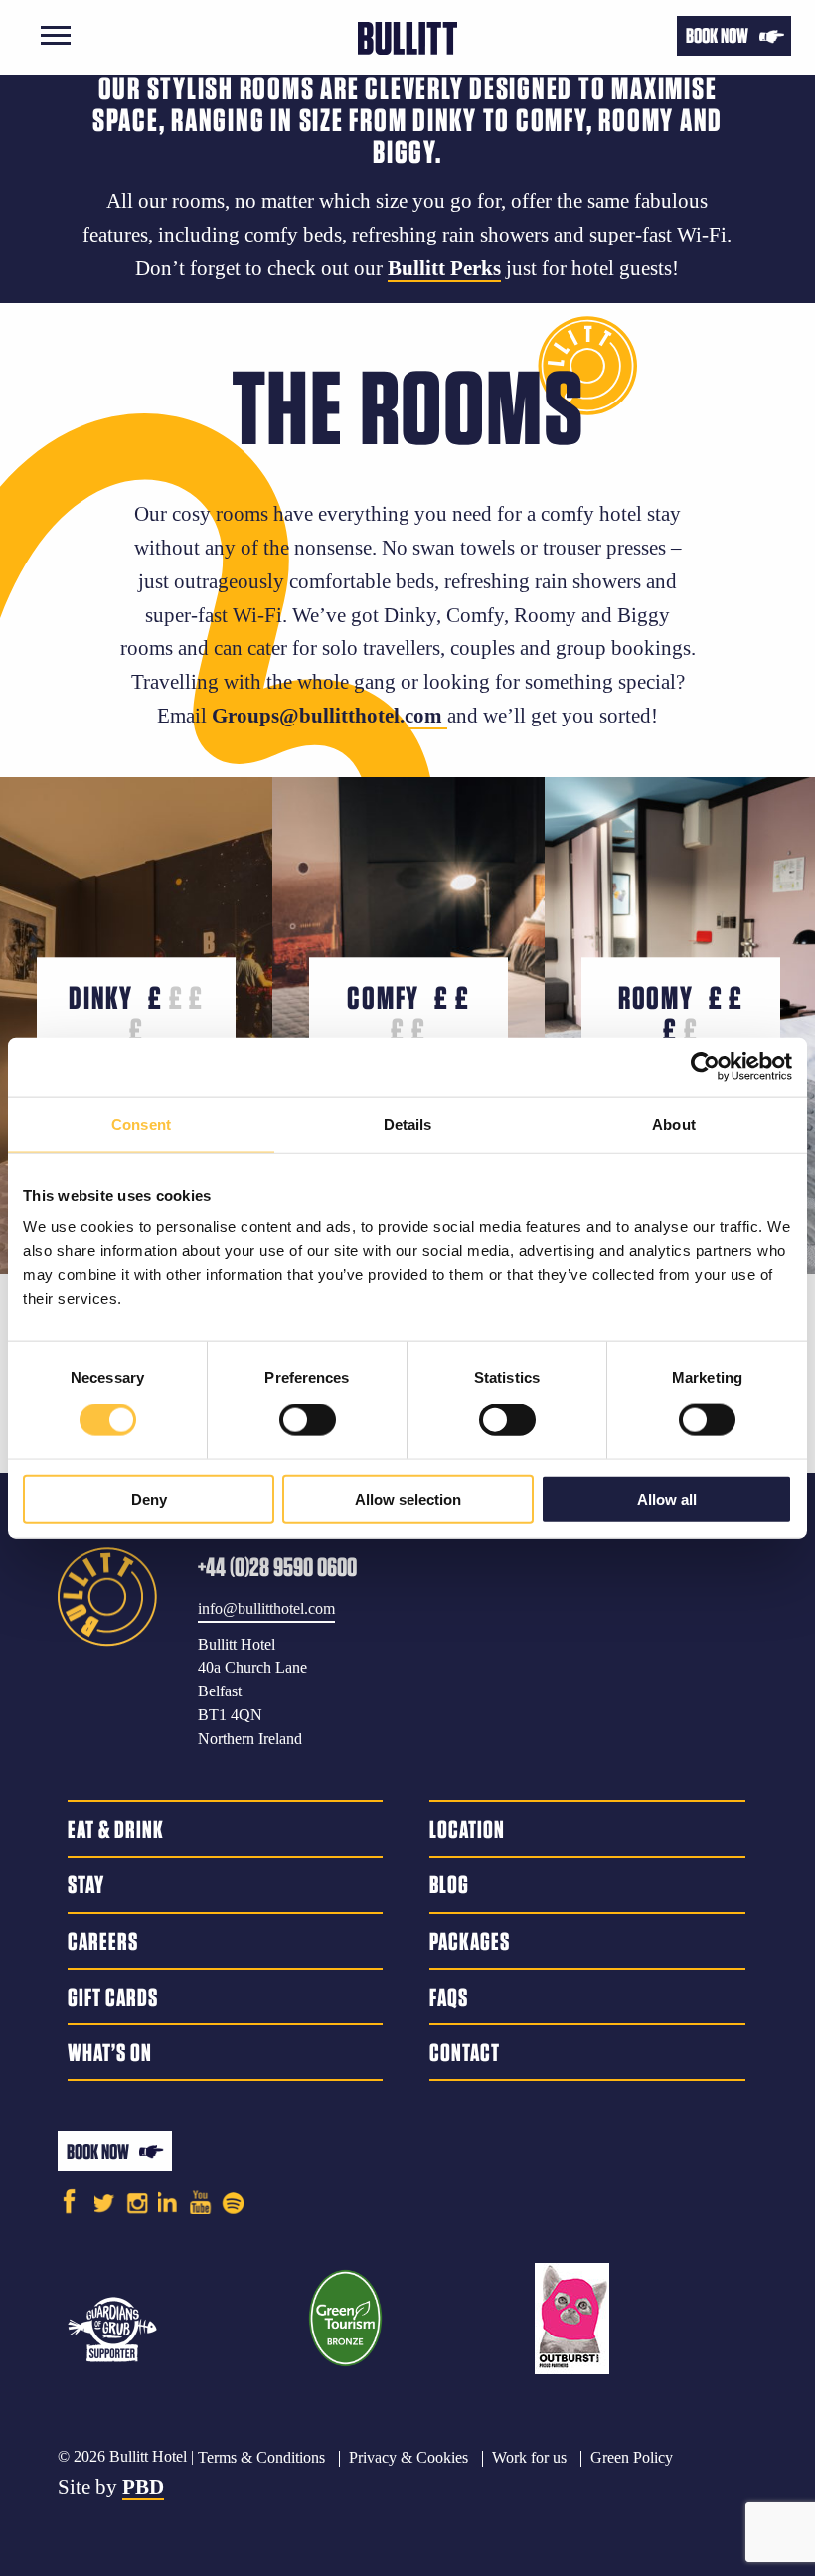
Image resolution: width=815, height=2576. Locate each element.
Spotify (233, 2201)
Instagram (137, 2201)
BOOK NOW (98, 2151)
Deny (149, 1498)
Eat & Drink (116, 1829)
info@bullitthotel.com (266, 1609)
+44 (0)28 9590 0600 (277, 1567)
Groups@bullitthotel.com (329, 716)
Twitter (106, 2201)
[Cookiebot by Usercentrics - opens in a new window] (705, 1067)
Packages (470, 1941)
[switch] (308, 1420)
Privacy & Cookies (408, 2457)
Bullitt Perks (444, 268)
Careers (103, 1941)
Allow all (667, 1498)
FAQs (449, 1997)
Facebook (69, 2201)
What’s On (110, 2052)
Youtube (201, 2201)
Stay (86, 1884)
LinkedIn (169, 2201)
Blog (449, 1884)
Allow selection (408, 1498)
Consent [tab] (141, 1125)
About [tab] (674, 1125)
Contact (465, 2052)
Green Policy (632, 2457)
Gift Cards (113, 1997)
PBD (143, 2487)
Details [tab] (408, 1125)
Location (467, 1829)
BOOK (717, 35)
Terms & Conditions (261, 2457)
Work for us (529, 2457)
